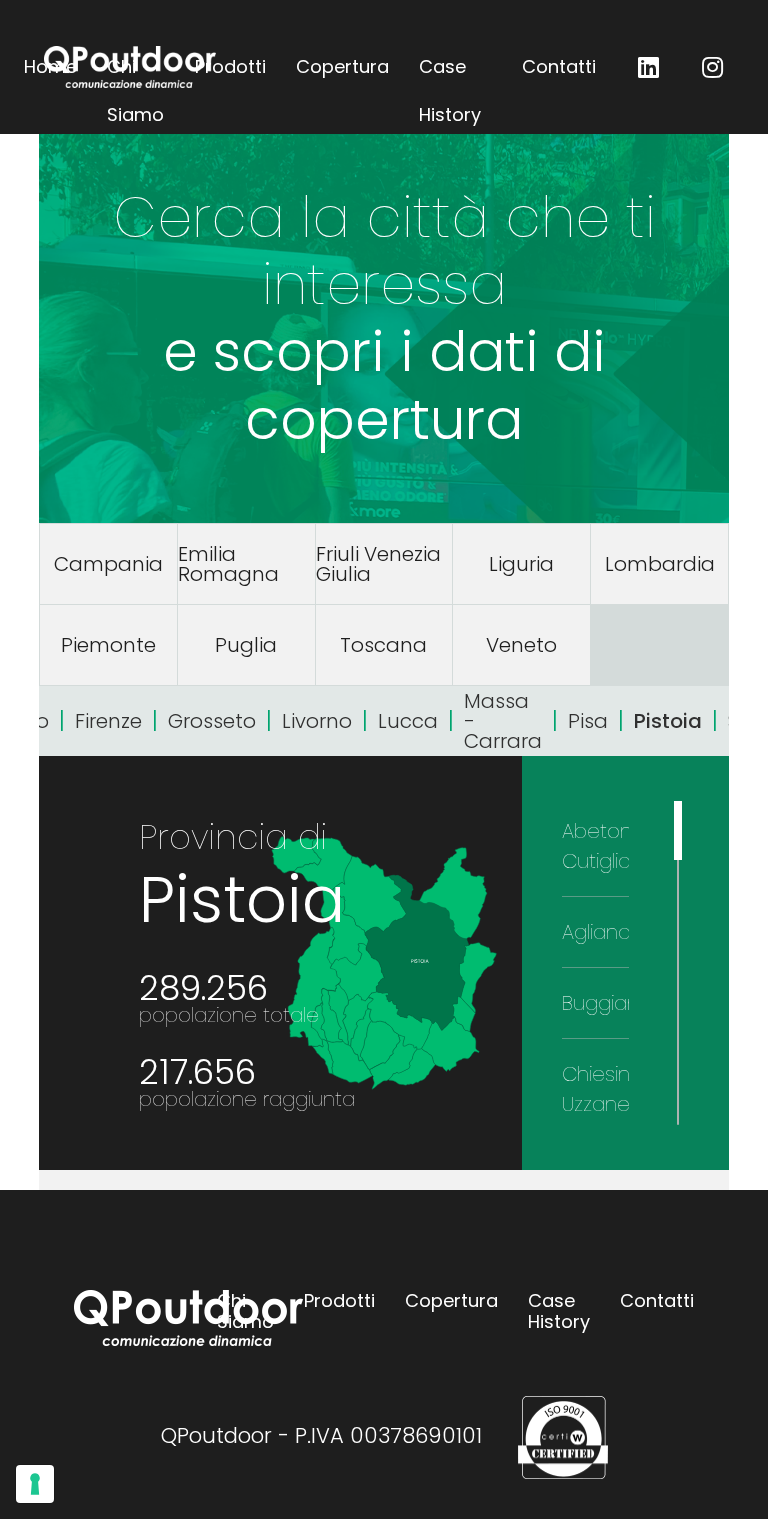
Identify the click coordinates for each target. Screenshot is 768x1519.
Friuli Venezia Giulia (378, 564)
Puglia (246, 645)
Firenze (108, 721)
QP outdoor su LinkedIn (648, 67)
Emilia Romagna (228, 564)
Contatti (559, 66)
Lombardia (660, 564)
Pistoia (668, 721)
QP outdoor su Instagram (712, 67)
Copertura (342, 66)
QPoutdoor (130, 67)
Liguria (521, 564)
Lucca (408, 721)
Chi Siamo (245, 1311)
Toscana (383, 645)
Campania (108, 564)
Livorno (317, 721)
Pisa (588, 721)
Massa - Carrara (503, 721)
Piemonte (108, 645)
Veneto (521, 645)
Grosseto (212, 721)
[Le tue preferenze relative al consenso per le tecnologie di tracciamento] (35, 1484)
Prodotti (230, 66)
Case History (450, 72)
